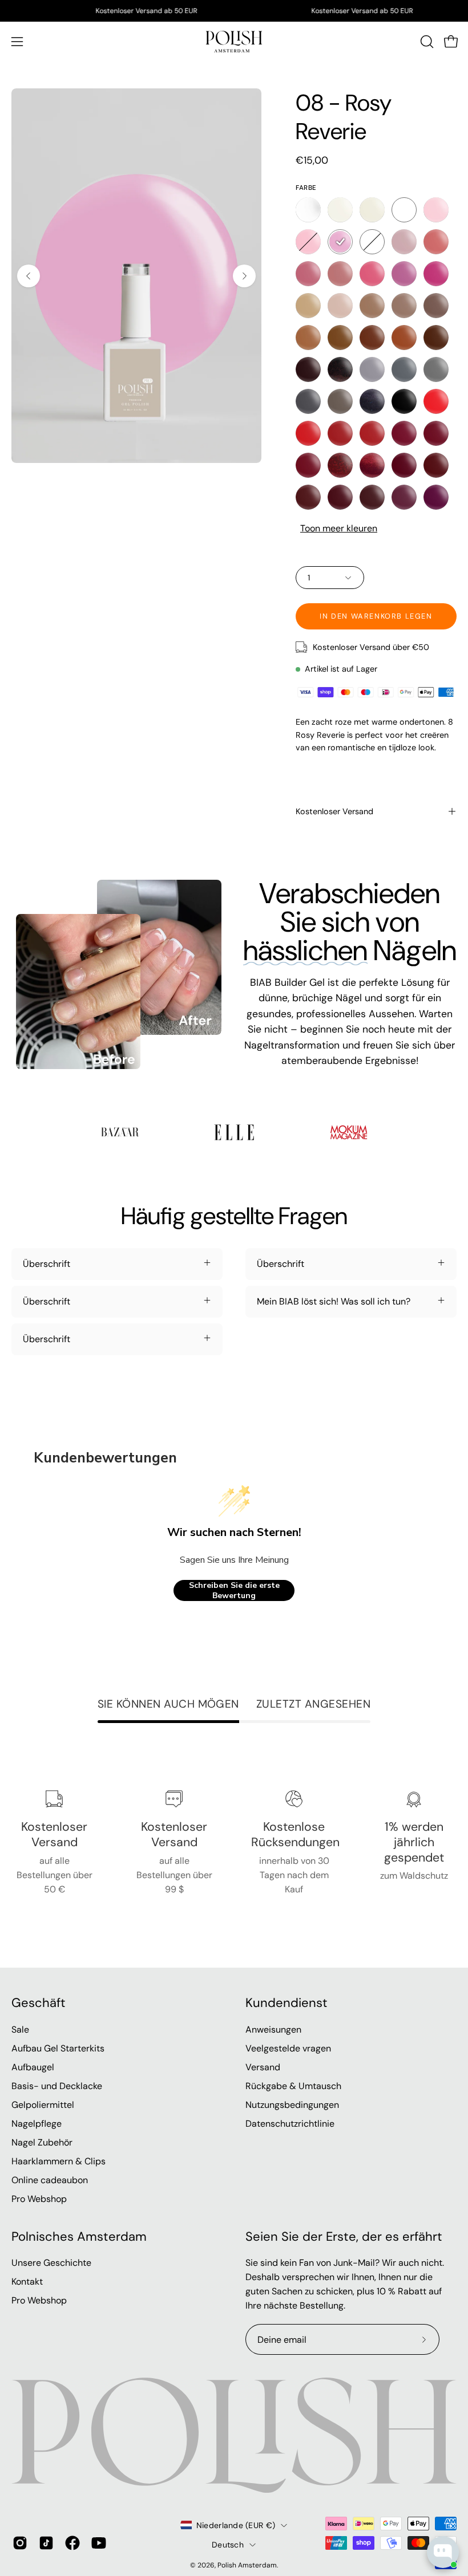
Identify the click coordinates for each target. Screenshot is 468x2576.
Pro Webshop (39, 2199)
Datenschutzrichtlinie (290, 2124)
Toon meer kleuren (339, 528)
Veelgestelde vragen (288, 2048)
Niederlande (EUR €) (236, 2525)
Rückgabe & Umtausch (293, 2086)
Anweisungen (273, 2029)
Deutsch (228, 2545)
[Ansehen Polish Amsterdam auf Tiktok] (46, 2543)
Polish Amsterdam (247, 2565)
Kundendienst (287, 2003)
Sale (20, 2029)
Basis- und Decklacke (57, 2086)
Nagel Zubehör (42, 2142)
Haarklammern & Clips (58, 2161)
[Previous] (29, 276)
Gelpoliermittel (43, 2105)
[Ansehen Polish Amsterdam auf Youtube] (99, 2543)
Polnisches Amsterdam (79, 2237)
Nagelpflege (37, 2124)
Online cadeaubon (50, 2180)
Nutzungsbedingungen (292, 2105)
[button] (426, 42)
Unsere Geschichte (51, 2263)
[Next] (244, 276)
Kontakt (27, 2282)
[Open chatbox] (443, 2552)
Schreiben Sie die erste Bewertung (234, 1590)
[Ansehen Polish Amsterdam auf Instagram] (20, 2543)
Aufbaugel (33, 2067)
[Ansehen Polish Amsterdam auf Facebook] (72, 2543)
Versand (263, 2067)
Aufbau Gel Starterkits (58, 2048)
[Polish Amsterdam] (234, 42)
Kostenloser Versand (334, 811)
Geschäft (39, 2003)
